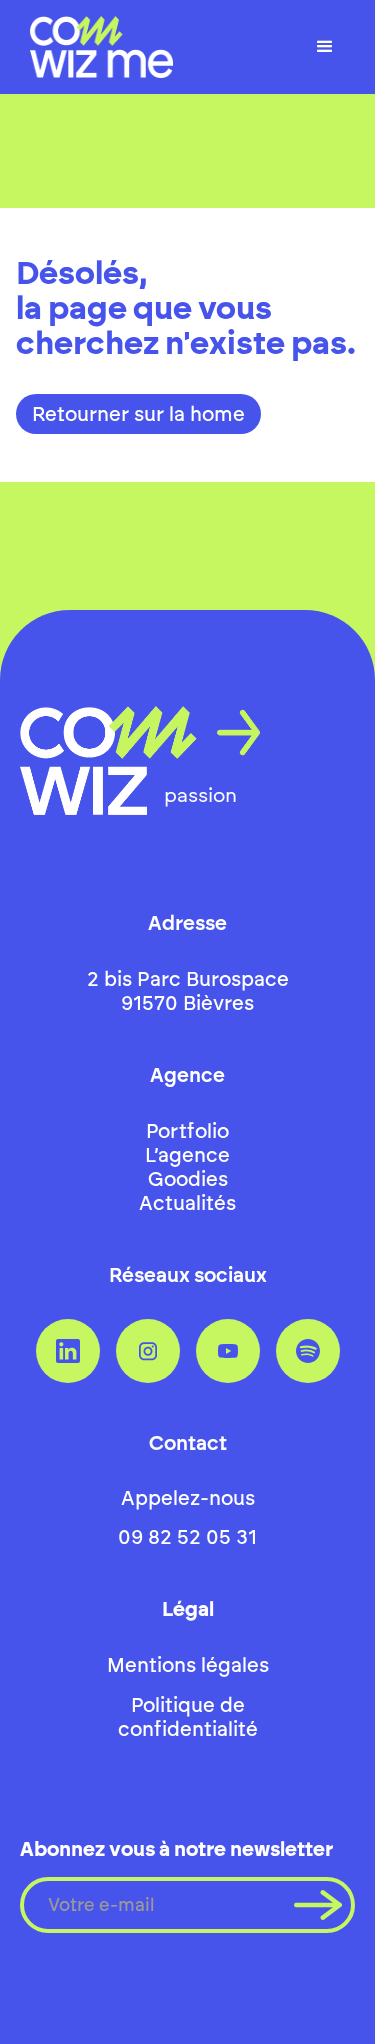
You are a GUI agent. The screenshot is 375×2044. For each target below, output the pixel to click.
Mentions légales (188, 1665)
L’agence (187, 1155)
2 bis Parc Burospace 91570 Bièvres (188, 991)
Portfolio (187, 1131)
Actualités (187, 1203)
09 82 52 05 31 (187, 1537)
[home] (96, 47)
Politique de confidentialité (188, 1717)
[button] (325, 47)
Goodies (188, 1179)
